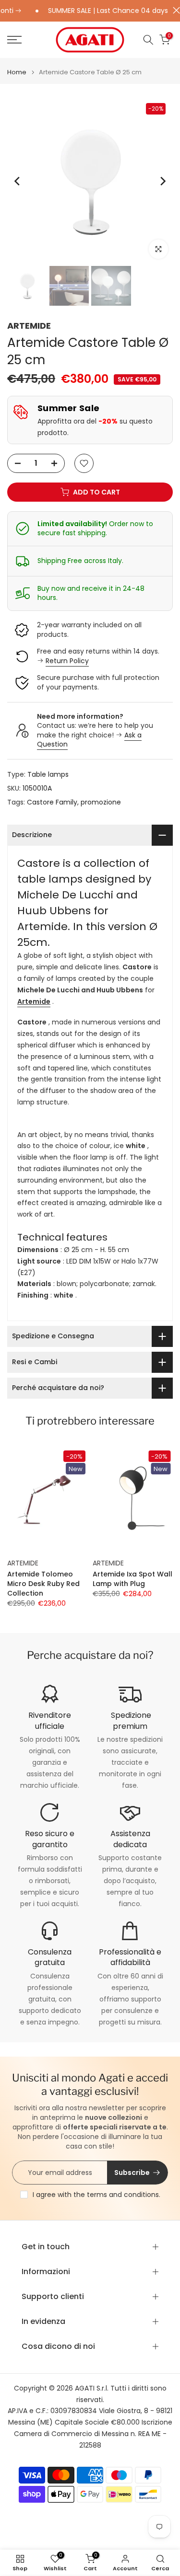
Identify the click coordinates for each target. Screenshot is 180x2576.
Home (17, 72)
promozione (101, 802)
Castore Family (52, 802)
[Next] (162, 181)
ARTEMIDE (29, 326)
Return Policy (67, 661)
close (174, 10)
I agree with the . (96, 2195)
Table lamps (48, 774)
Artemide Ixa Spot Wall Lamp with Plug (132, 1579)
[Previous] (18, 181)
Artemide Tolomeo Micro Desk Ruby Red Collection (43, 1584)
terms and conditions (123, 2195)
